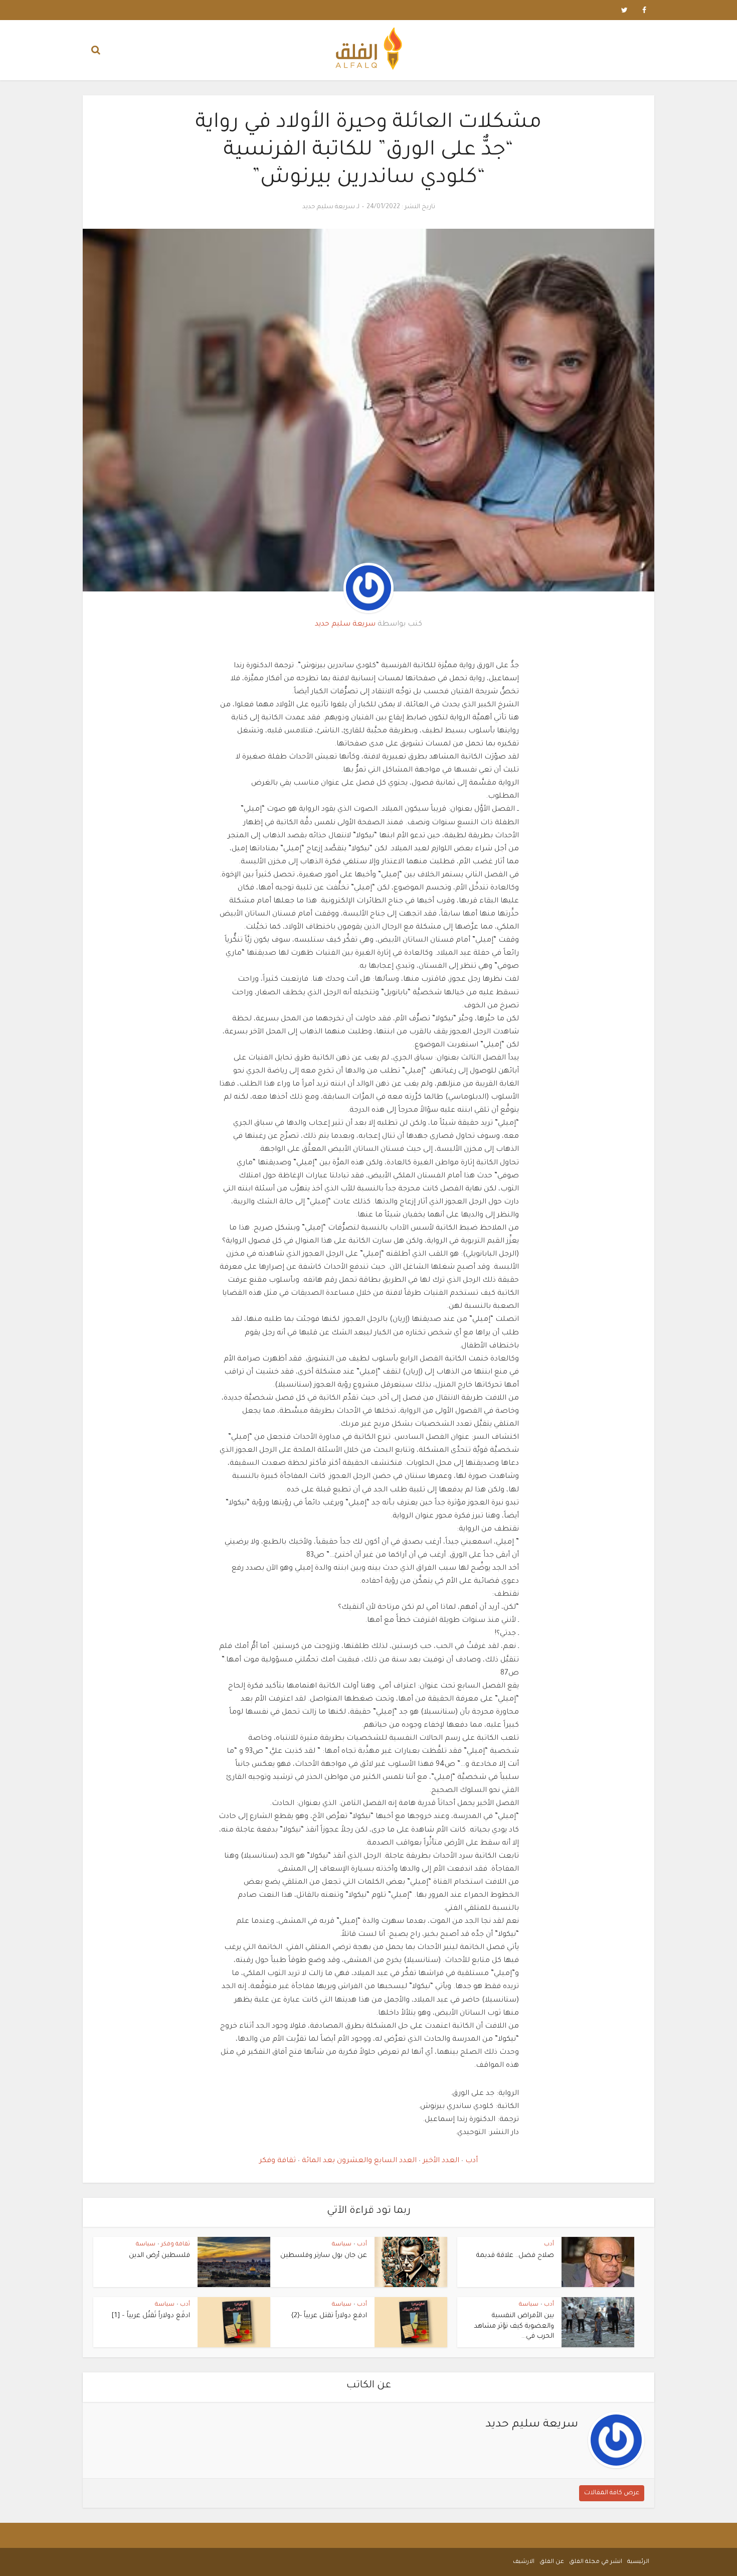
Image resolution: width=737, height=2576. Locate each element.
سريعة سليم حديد (329, 207)
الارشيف (524, 2562)
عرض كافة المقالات (612, 2493)
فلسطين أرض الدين (159, 2256)
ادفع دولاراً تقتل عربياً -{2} (329, 2316)
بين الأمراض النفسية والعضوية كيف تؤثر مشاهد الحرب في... (514, 2326)
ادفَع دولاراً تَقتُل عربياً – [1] (151, 2316)
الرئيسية (638, 2562)
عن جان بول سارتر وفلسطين (324, 2256)
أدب (471, 2161)
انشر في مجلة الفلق (596, 2562)
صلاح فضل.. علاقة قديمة (515, 2256)
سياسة (342, 2245)
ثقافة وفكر (278, 2161)
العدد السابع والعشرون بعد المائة (358, 2161)
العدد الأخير (440, 2161)
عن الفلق (552, 2562)
